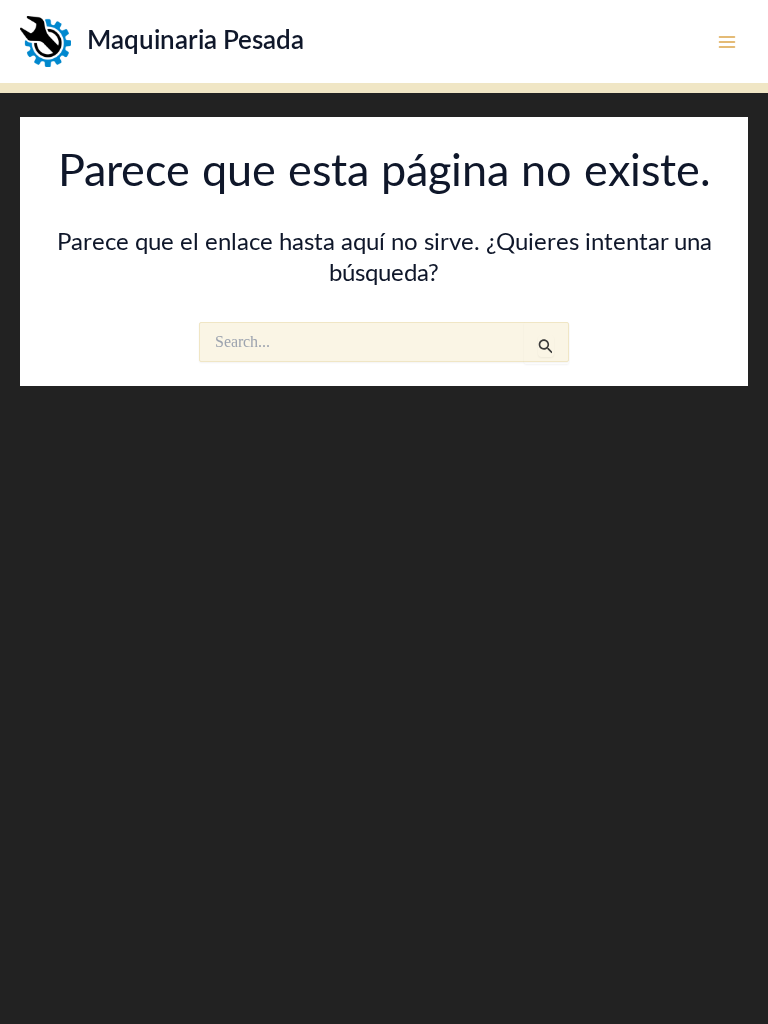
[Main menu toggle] (727, 41)
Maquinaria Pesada (195, 41)
